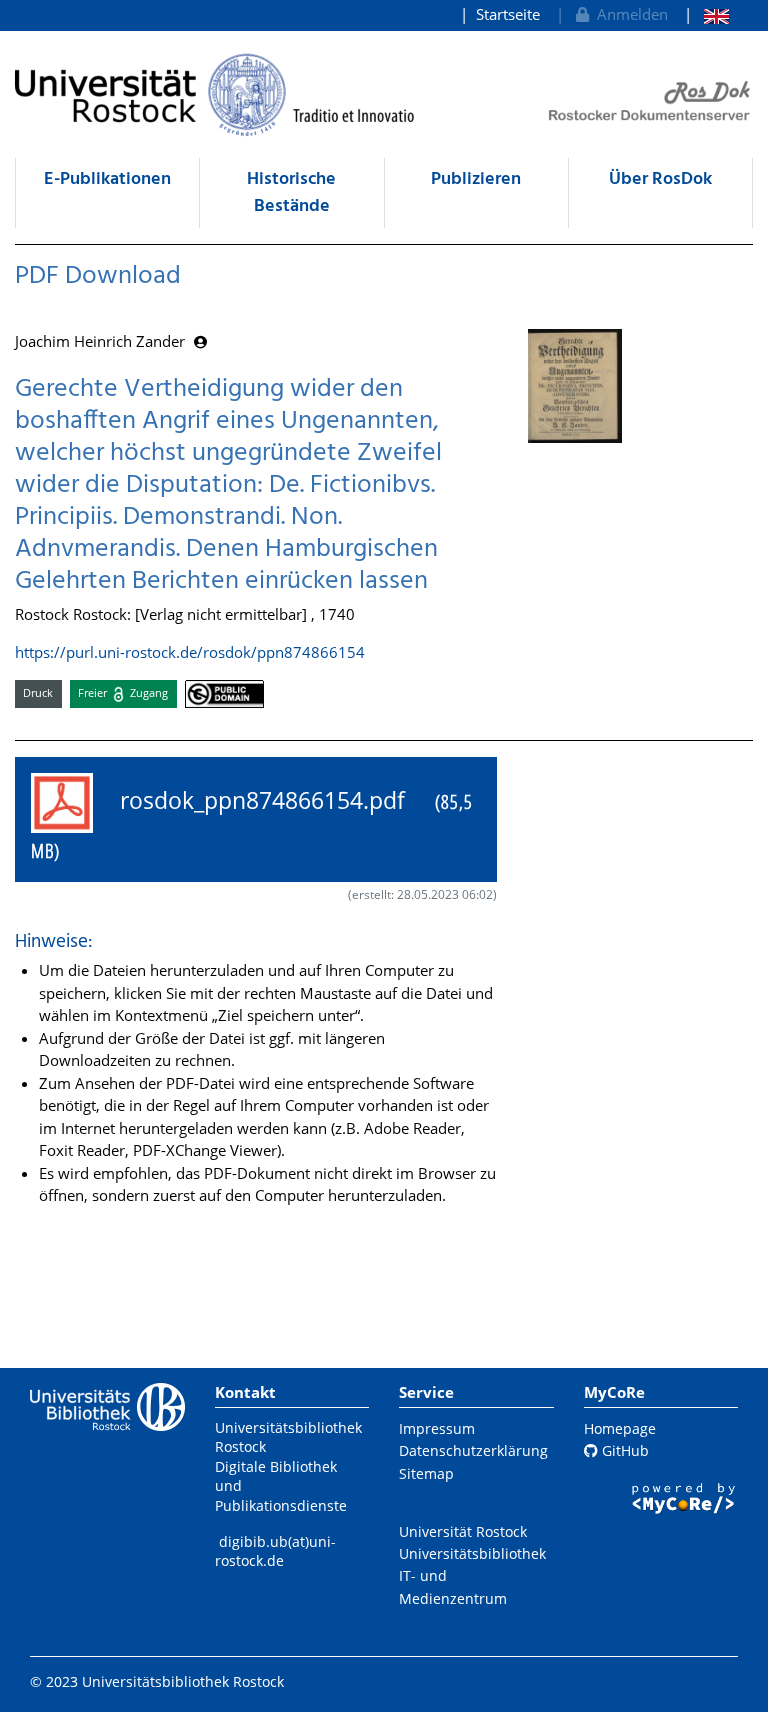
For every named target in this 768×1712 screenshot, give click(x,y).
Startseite (508, 14)
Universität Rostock (463, 1531)
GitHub (623, 1450)
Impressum (437, 1428)
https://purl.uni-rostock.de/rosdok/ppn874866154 (190, 652)
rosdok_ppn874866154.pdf (252, 824)
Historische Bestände (291, 193)
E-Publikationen (107, 179)
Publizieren (476, 179)
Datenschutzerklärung (473, 1450)
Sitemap (426, 1473)
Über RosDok (660, 179)
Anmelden (628, 14)
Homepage (620, 1428)
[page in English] (706, 14)
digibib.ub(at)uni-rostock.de (275, 1551)
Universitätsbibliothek (472, 1553)
